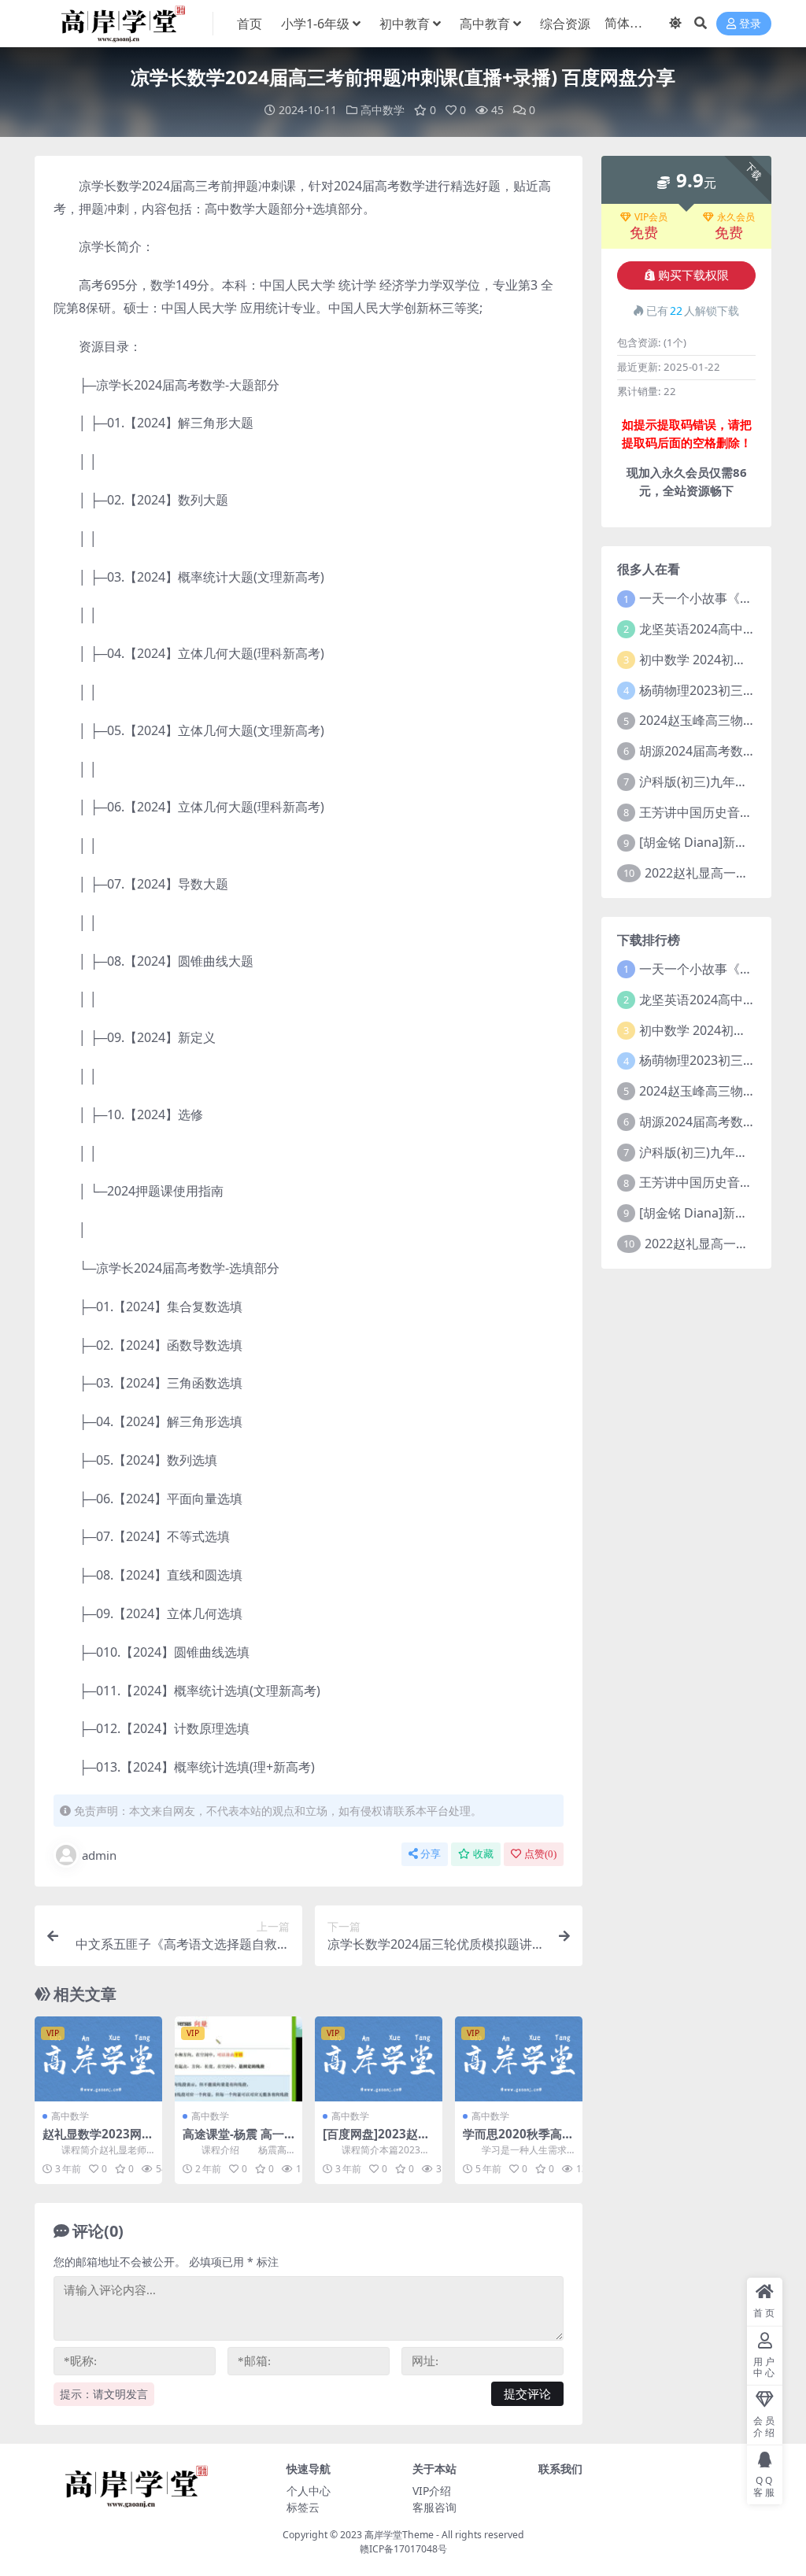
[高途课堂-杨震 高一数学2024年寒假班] (238, 2059)
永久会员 (736, 217)
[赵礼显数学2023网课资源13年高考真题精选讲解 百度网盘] (98, 2059)
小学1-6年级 (315, 24)
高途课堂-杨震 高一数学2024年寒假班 (233, 2141)
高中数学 (383, 110)
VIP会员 (651, 217)
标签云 (303, 2507)
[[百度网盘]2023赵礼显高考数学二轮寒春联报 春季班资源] (379, 2059)
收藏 (483, 1854)
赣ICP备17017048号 (403, 2549)
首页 (250, 24)
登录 (750, 24)
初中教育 (405, 24)
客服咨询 (434, 2507)
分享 (431, 1854)
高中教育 (485, 24)
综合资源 (565, 24)
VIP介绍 (432, 2491)
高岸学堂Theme (399, 2535)
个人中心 (309, 2491)
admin (99, 1855)
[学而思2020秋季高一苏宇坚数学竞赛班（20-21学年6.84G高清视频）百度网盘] (519, 2059)
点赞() (540, 1854)
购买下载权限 (693, 275)
